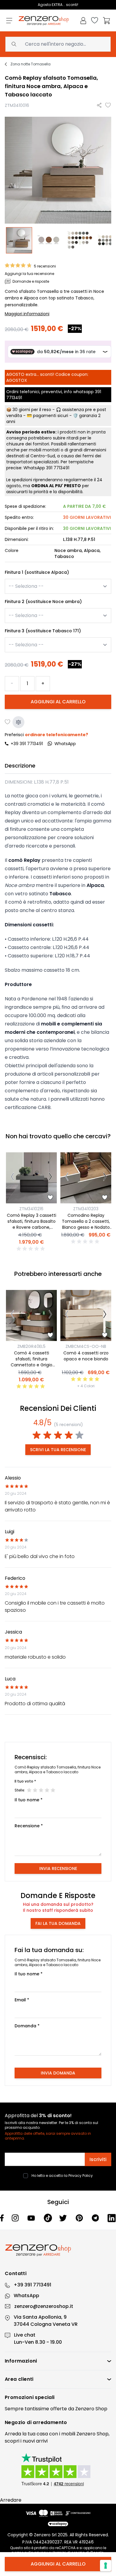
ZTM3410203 (86, 1209)
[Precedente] (12, 1178)
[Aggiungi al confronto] (18, 722)
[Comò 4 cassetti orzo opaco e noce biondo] (86, 1315)
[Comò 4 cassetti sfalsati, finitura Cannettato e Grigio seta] (31, 1315)
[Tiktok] (48, 2218)
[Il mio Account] (83, 21)
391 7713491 (58, 468)
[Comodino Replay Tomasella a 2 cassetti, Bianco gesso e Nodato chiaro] (86, 1178)
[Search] (14, 44)
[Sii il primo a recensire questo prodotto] (32, 1249)
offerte (59, 2409)
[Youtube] (32, 2218)
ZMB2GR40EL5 (31, 1346)
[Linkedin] (112, 2218)
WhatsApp (26, 2296)
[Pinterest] (80, 2218)
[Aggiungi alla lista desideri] (108, 105)
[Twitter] (64, 2218)
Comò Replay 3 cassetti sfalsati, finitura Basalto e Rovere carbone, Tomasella (32, 1224)
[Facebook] (2, 2218)
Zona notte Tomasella (30, 64)
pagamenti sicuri (51, 416)
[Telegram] (96, 2218)
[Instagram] (16, 2218)
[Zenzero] (58, 2250)
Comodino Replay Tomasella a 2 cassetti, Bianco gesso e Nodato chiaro (86, 1224)
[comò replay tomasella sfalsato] (20, 240)
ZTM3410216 (31, 1209)
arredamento (50, 2422)
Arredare (11, 2500)
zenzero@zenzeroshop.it (44, 2306)
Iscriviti (98, 2159)
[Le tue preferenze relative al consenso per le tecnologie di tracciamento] (106, 2566)
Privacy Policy (81, 2176)
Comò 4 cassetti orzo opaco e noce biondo (86, 1356)
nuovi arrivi (35, 2441)
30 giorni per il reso (32, 410)
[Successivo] (50, 1178)
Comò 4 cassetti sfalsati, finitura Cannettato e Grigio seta (32, 1362)
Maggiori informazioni (27, 314)
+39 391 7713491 (27, 744)
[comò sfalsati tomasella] (50, 240)
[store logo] (44, 21)
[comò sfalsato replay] (81, 240)
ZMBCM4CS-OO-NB (86, 1346)
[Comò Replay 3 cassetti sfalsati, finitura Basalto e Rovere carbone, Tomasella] (31, 1178)
